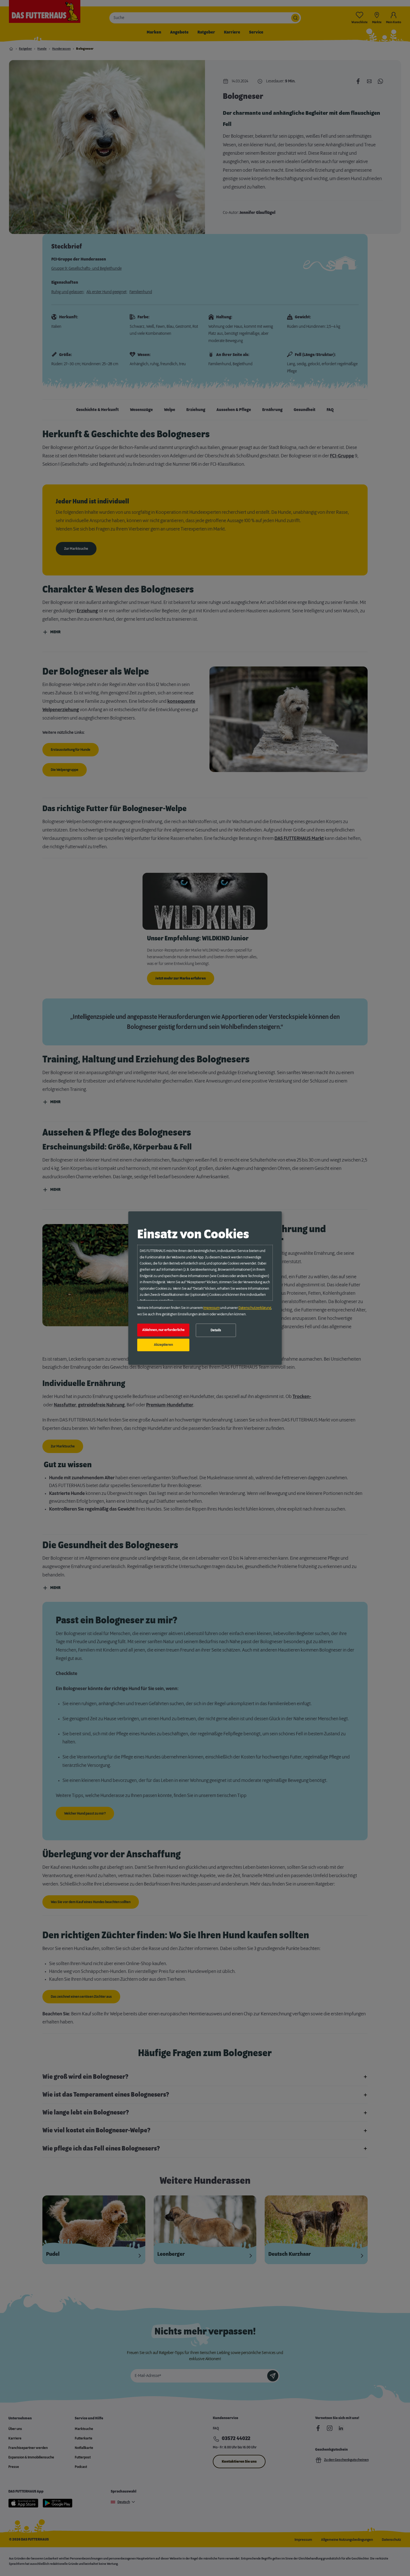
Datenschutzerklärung (255, 1308)
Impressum (211, 1308)
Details (216, 1330)
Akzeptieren (163, 1345)
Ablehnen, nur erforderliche (163, 1330)
